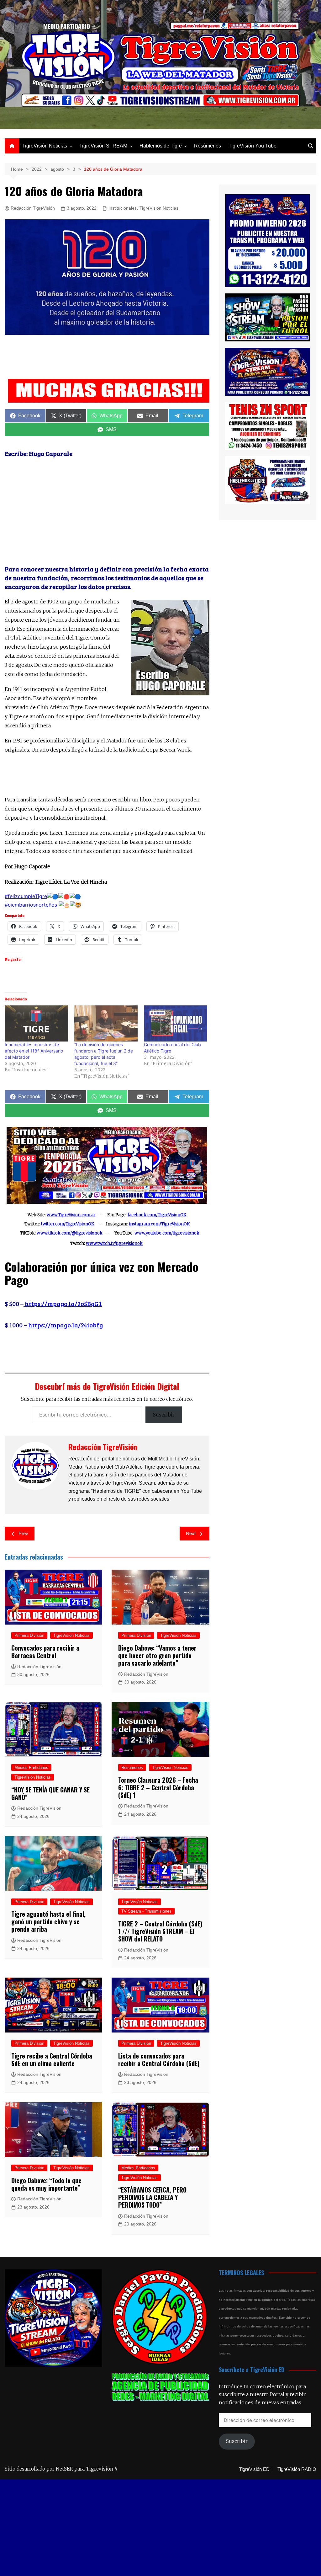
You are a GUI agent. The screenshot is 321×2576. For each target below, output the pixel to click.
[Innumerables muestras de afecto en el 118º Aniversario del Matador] (36, 1023)
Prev (23, 1533)
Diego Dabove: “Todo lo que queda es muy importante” (46, 2184)
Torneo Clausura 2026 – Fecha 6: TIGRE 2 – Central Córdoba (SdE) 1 (158, 1787)
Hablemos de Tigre (161, 146)
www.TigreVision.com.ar (71, 1215)
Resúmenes (208, 146)
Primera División (29, 1635)
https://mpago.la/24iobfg (66, 1325)
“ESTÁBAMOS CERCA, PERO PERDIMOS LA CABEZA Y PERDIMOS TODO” (152, 2197)
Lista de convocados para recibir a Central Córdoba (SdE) (159, 2059)
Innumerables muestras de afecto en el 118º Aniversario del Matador (34, 1051)
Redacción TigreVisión (33, 208)
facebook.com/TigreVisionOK (157, 1215)
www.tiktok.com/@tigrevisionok (70, 1233)
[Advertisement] (119, 358)
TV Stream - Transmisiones (146, 1911)
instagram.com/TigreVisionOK (159, 1224)
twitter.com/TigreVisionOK (68, 1224)
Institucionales (123, 208)
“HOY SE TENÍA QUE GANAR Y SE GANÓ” (50, 1793)
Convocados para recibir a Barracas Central (45, 1652)
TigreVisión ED (254, 2469)
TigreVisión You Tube (253, 146)
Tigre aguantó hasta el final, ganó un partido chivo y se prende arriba (48, 1921)
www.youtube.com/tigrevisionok (167, 1233)
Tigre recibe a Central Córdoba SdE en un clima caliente (52, 2059)
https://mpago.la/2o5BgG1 (63, 1304)
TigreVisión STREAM (103, 146)
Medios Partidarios (31, 1767)
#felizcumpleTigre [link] (26, 896)
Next (191, 1533)
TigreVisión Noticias (45, 146)
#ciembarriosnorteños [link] (31, 905)
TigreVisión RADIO (297, 2469)
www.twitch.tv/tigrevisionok (114, 1243)
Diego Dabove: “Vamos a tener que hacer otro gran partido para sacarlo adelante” (157, 1655)
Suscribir (164, 1415)
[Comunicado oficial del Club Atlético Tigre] (176, 1023)
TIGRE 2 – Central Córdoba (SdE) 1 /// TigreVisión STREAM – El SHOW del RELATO (160, 1931)
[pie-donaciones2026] (109, 390)
